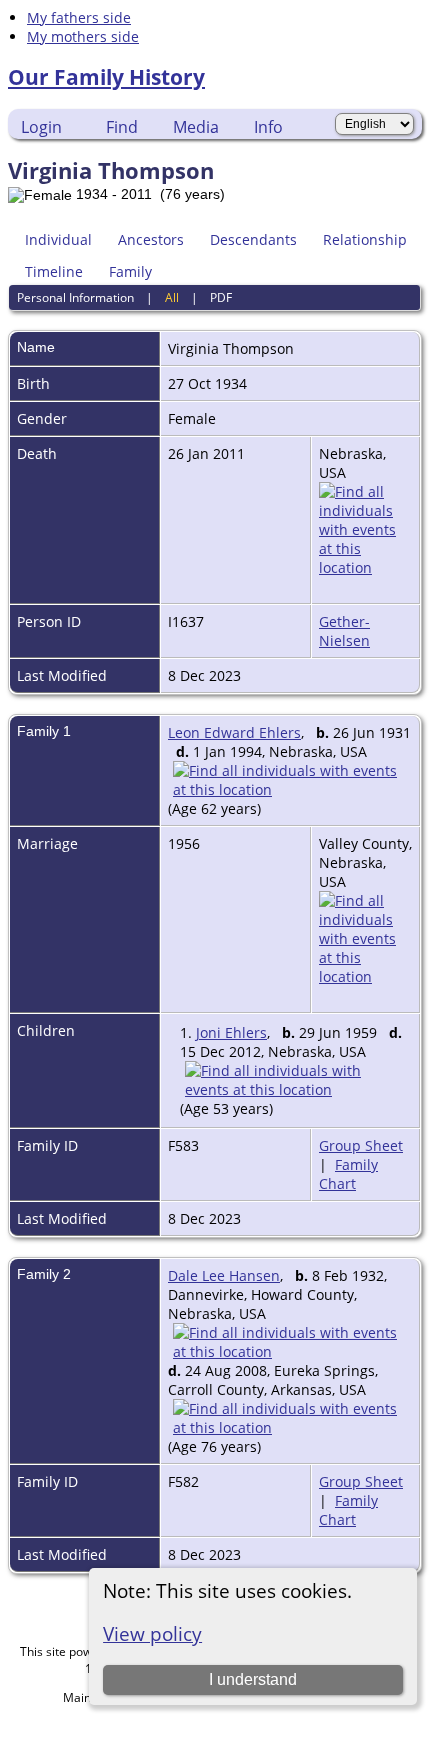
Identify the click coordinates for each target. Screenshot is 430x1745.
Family (130, 271)
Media (196, 127)
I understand (253, 1679)
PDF (221, 297)
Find (122, 127)
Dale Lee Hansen (224, 1275)
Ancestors (151, 239)
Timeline (54, 271)
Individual (58, 239)
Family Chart (348, 1174)
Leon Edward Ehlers (234, 732)
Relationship (365, 239)
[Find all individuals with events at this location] (365, 567)
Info (268, 127)
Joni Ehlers (231, 1032)
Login (41, 127)
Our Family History (106, 77)
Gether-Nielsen (344, 631)
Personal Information (75, 297)
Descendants (253, 239)
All (172, 297)
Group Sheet (361, 1145)
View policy (152, 1633)
